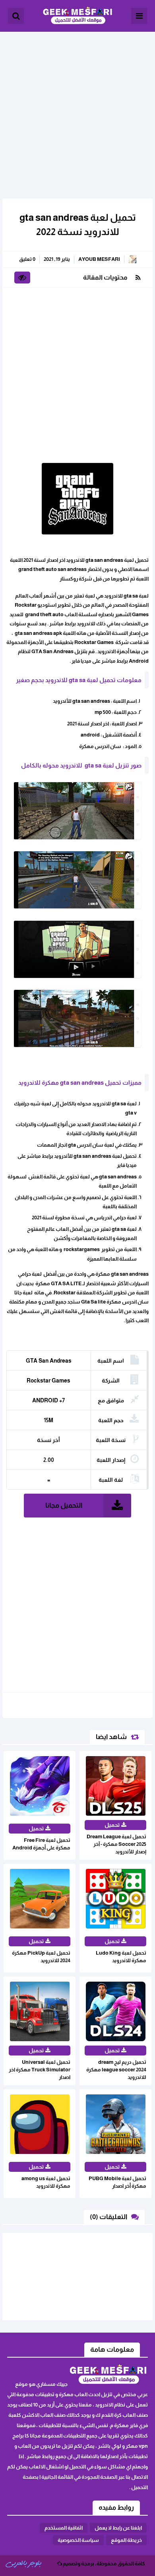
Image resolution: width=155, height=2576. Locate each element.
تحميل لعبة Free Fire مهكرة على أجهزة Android (41, 1844)
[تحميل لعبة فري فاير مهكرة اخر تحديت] (133, 2554)
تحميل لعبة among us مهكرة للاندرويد (46, 2182)
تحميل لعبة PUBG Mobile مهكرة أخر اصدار (117, 2182)
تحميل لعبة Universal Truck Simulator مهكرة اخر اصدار (40, 2070)
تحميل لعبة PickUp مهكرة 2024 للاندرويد (41, 1957)
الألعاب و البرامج (77, 16)
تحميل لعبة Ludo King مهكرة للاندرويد (121, 1957)
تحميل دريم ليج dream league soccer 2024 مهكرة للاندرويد (116, 2070)
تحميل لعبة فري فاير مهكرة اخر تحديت (76, 2555)
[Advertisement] (77, 109)
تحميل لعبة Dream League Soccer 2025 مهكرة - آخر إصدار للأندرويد (116, 1844)
